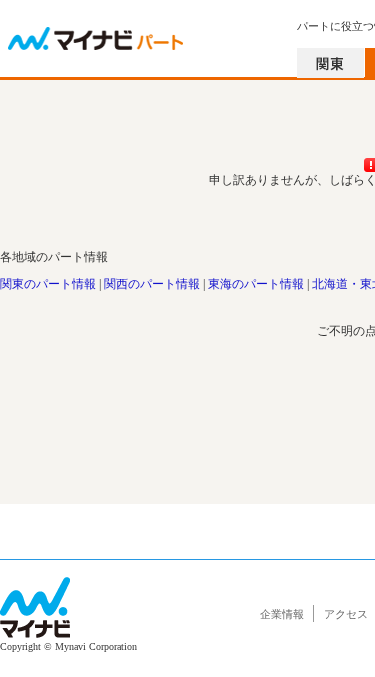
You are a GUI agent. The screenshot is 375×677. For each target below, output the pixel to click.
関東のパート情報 (48, 284)
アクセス (346, 614)
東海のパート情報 (256, 284)
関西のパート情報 (152, 284)
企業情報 (282, 614)
